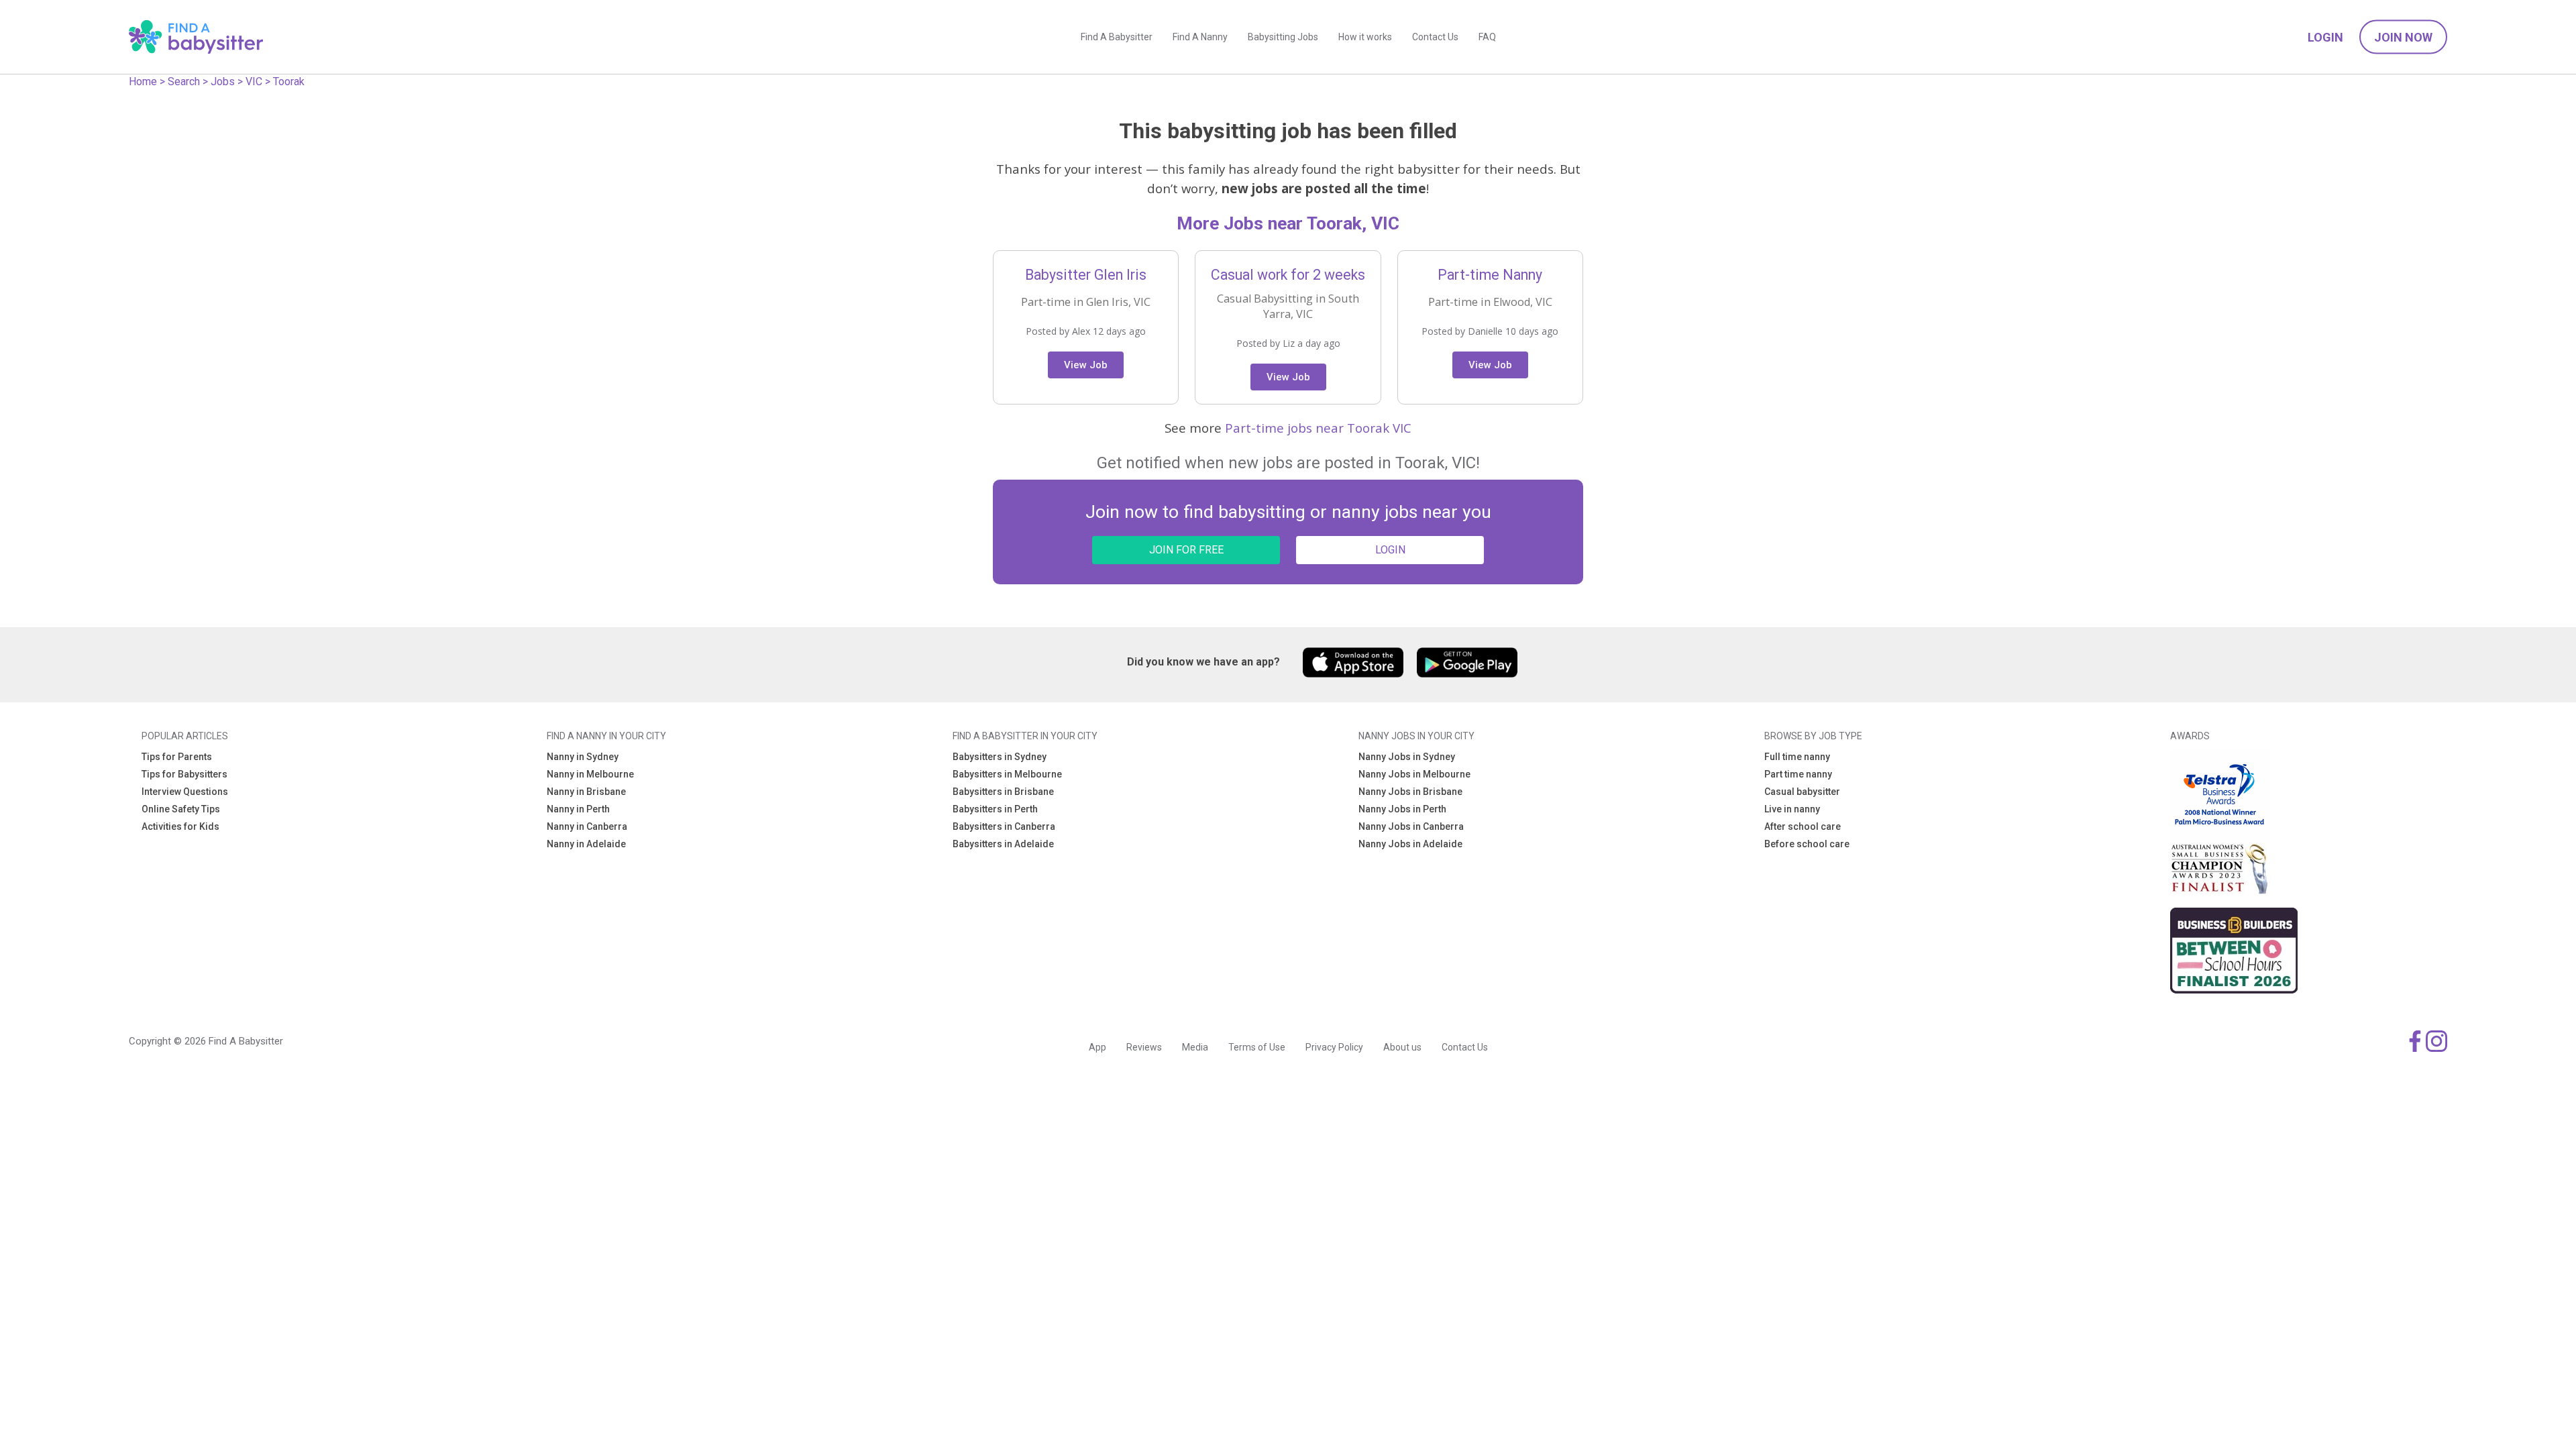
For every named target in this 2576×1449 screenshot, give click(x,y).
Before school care (1807, 844)
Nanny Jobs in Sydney (1407, 757)
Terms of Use (1257, 1047)
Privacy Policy (1334, 1047)
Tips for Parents (177, 757)
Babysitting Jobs (1283, 37)
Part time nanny (1798, 774)
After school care (1803, 826)
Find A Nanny (1200, 37)
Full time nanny (1797, 757)
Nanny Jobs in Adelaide (1410, 844)
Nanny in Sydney (583, 757)
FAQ (1487, 37)
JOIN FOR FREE (1186, 550)
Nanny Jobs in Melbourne (1414, 774)
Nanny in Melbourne (590, 774)
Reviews (1144, 1047)
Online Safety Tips (181, 809)
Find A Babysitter (1117, 37)
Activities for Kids (180, 826)
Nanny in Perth (578, 809)
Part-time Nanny (1490, 275)
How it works (1365, 37)
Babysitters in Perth (995, 809)
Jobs (223, 82)
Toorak (289, 82)
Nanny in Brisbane (586, 792)
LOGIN (1390, 550)
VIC (254, 82)
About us (1402, 1047)
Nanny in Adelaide (586, 844)
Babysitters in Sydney (1000, 757)
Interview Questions (185, 792)
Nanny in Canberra (587, 826)
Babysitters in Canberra (1004, 826)
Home (143, 82)
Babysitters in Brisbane (1003, 792)
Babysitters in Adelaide (1003, 844)
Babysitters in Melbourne (1007, 774)
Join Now (2403, 37)
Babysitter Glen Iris (1086, 275)
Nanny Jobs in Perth (1402, 809)
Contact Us (1435, 37)
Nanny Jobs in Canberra (1411, 826)
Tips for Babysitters (184, 774)
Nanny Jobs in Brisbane (1410, 792)
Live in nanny (1792, 809)
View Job (1086, 365)
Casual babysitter (1802, 792)
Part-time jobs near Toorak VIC (1318, 428)
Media (1195, 1047)
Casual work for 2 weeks (1288, 275)
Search (184, 82)
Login (2325, 37)
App (1097, 1047)
